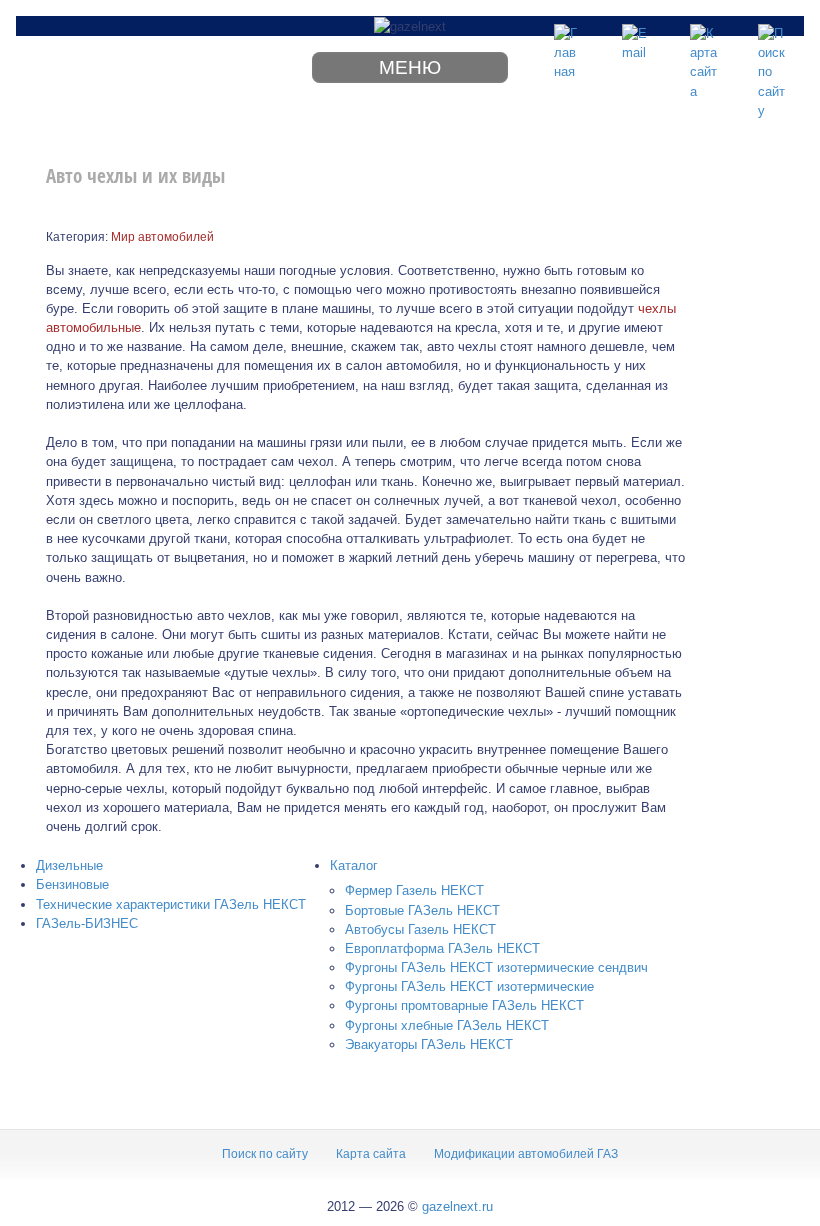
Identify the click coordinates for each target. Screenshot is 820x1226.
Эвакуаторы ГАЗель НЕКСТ (429, 1044)
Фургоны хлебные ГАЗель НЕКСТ (447, 1025)
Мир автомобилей (162, 237)
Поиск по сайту (265, 1154)
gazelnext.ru (457, 1206)
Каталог (354, 865)
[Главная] (568, 38)
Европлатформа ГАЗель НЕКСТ (442, 948)
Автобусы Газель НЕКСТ (420, 929)
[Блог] (636, 38)
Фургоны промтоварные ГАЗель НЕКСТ (464, 1005)
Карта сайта (371, 1154)
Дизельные (69, 865)
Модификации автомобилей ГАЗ (526, 1154)
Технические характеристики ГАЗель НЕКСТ (171, 904)
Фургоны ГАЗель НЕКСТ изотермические (469, 986)
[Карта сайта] (704, 38)
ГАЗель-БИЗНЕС (87, 923)
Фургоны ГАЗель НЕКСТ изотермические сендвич (496, 967)
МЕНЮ (410, 67)
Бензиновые (72, 884)
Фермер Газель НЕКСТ (414, 890)
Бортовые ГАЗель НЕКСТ (422, 910)
